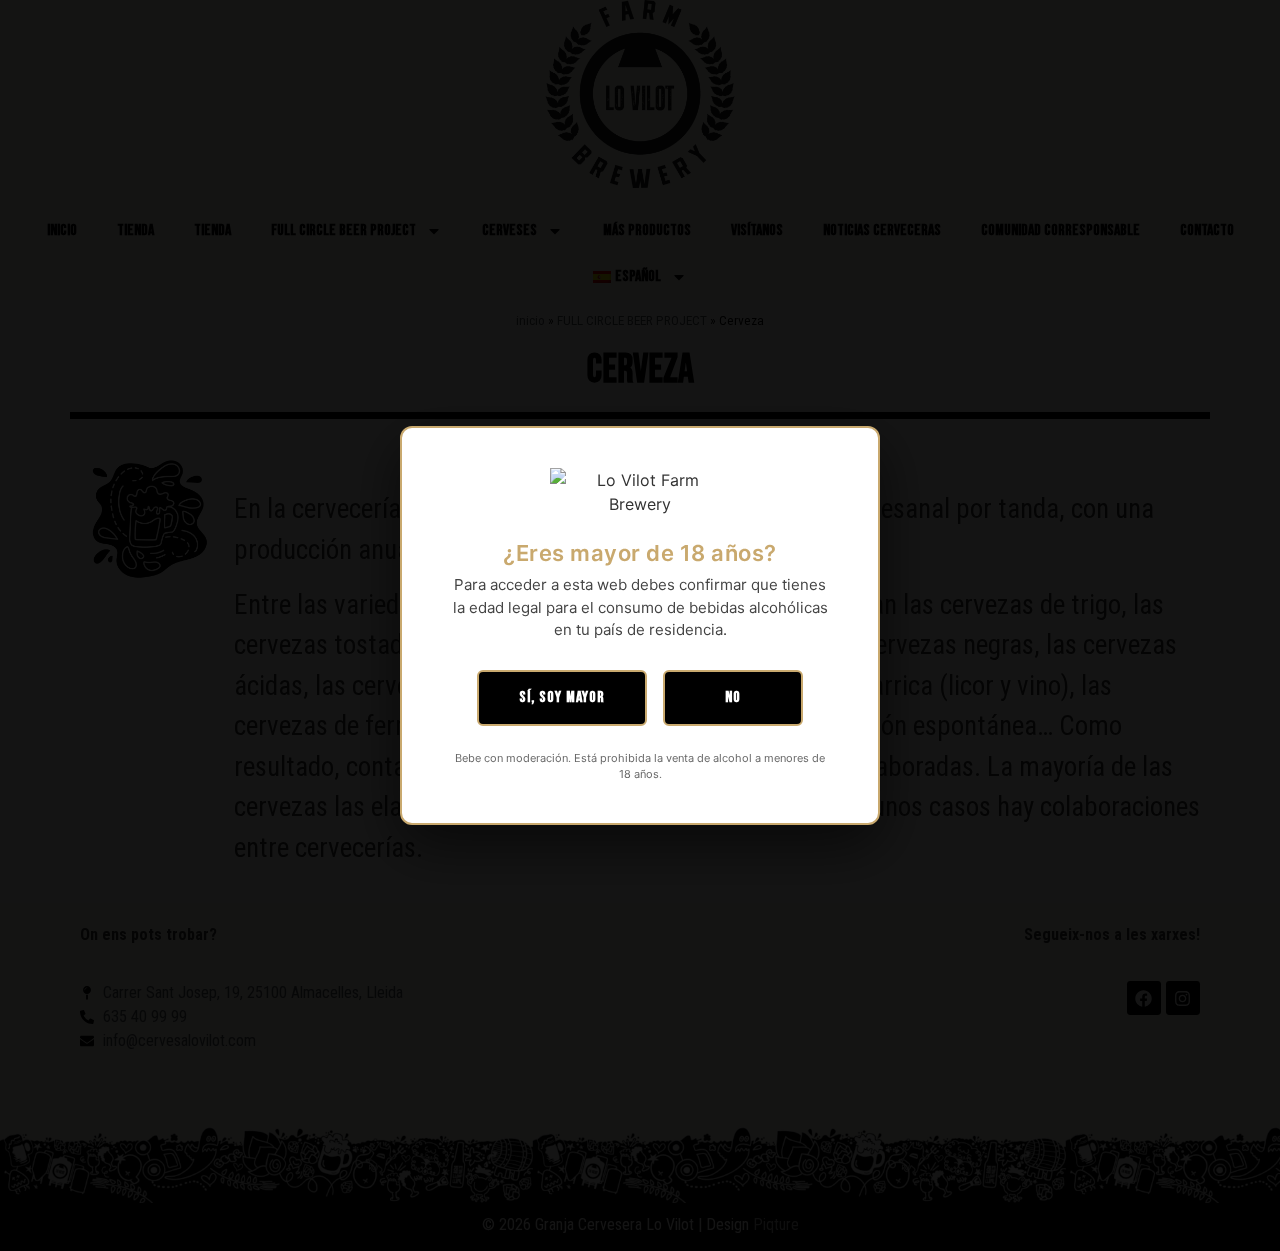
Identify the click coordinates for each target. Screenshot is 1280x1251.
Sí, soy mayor (562, 697)
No (733, 697)
